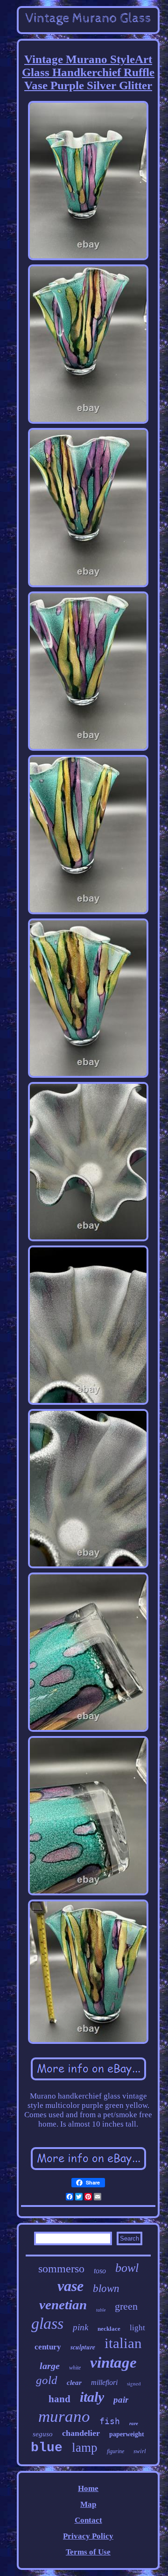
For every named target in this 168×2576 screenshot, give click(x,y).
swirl (140, 2451)
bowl (127, 2268)
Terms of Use (88, 2552)
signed (134, 2383)
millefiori (104, 2382)
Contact (88, 2520)
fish (110, 2421)
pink (80, 2327)
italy (92, 2397)
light (137, 2328)
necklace (109, 2329)
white (75, 2368)
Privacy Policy (88, 2536)
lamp (85, 2448)
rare (134, 2423)
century (48, 2347)
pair (121, 2400)
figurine (115, 2451)
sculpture (83, 2347)
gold (47, 2380)
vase (70, 2286)
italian (123, 2343)
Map (88, 2504)
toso (100, 2271)
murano (64, 2416)
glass (47, 2323)
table (101, 2310)
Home (88, 2488)
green (126, 2306)
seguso (43, 2434)
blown (106, 2288)
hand (59, 2399)
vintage (113, 2363)
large (50, 2366)
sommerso (61, 2269)
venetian (63, 2305)
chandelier (81, 2433)
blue (47, 2448)
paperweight (127, 2434)
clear (74, 2383)
